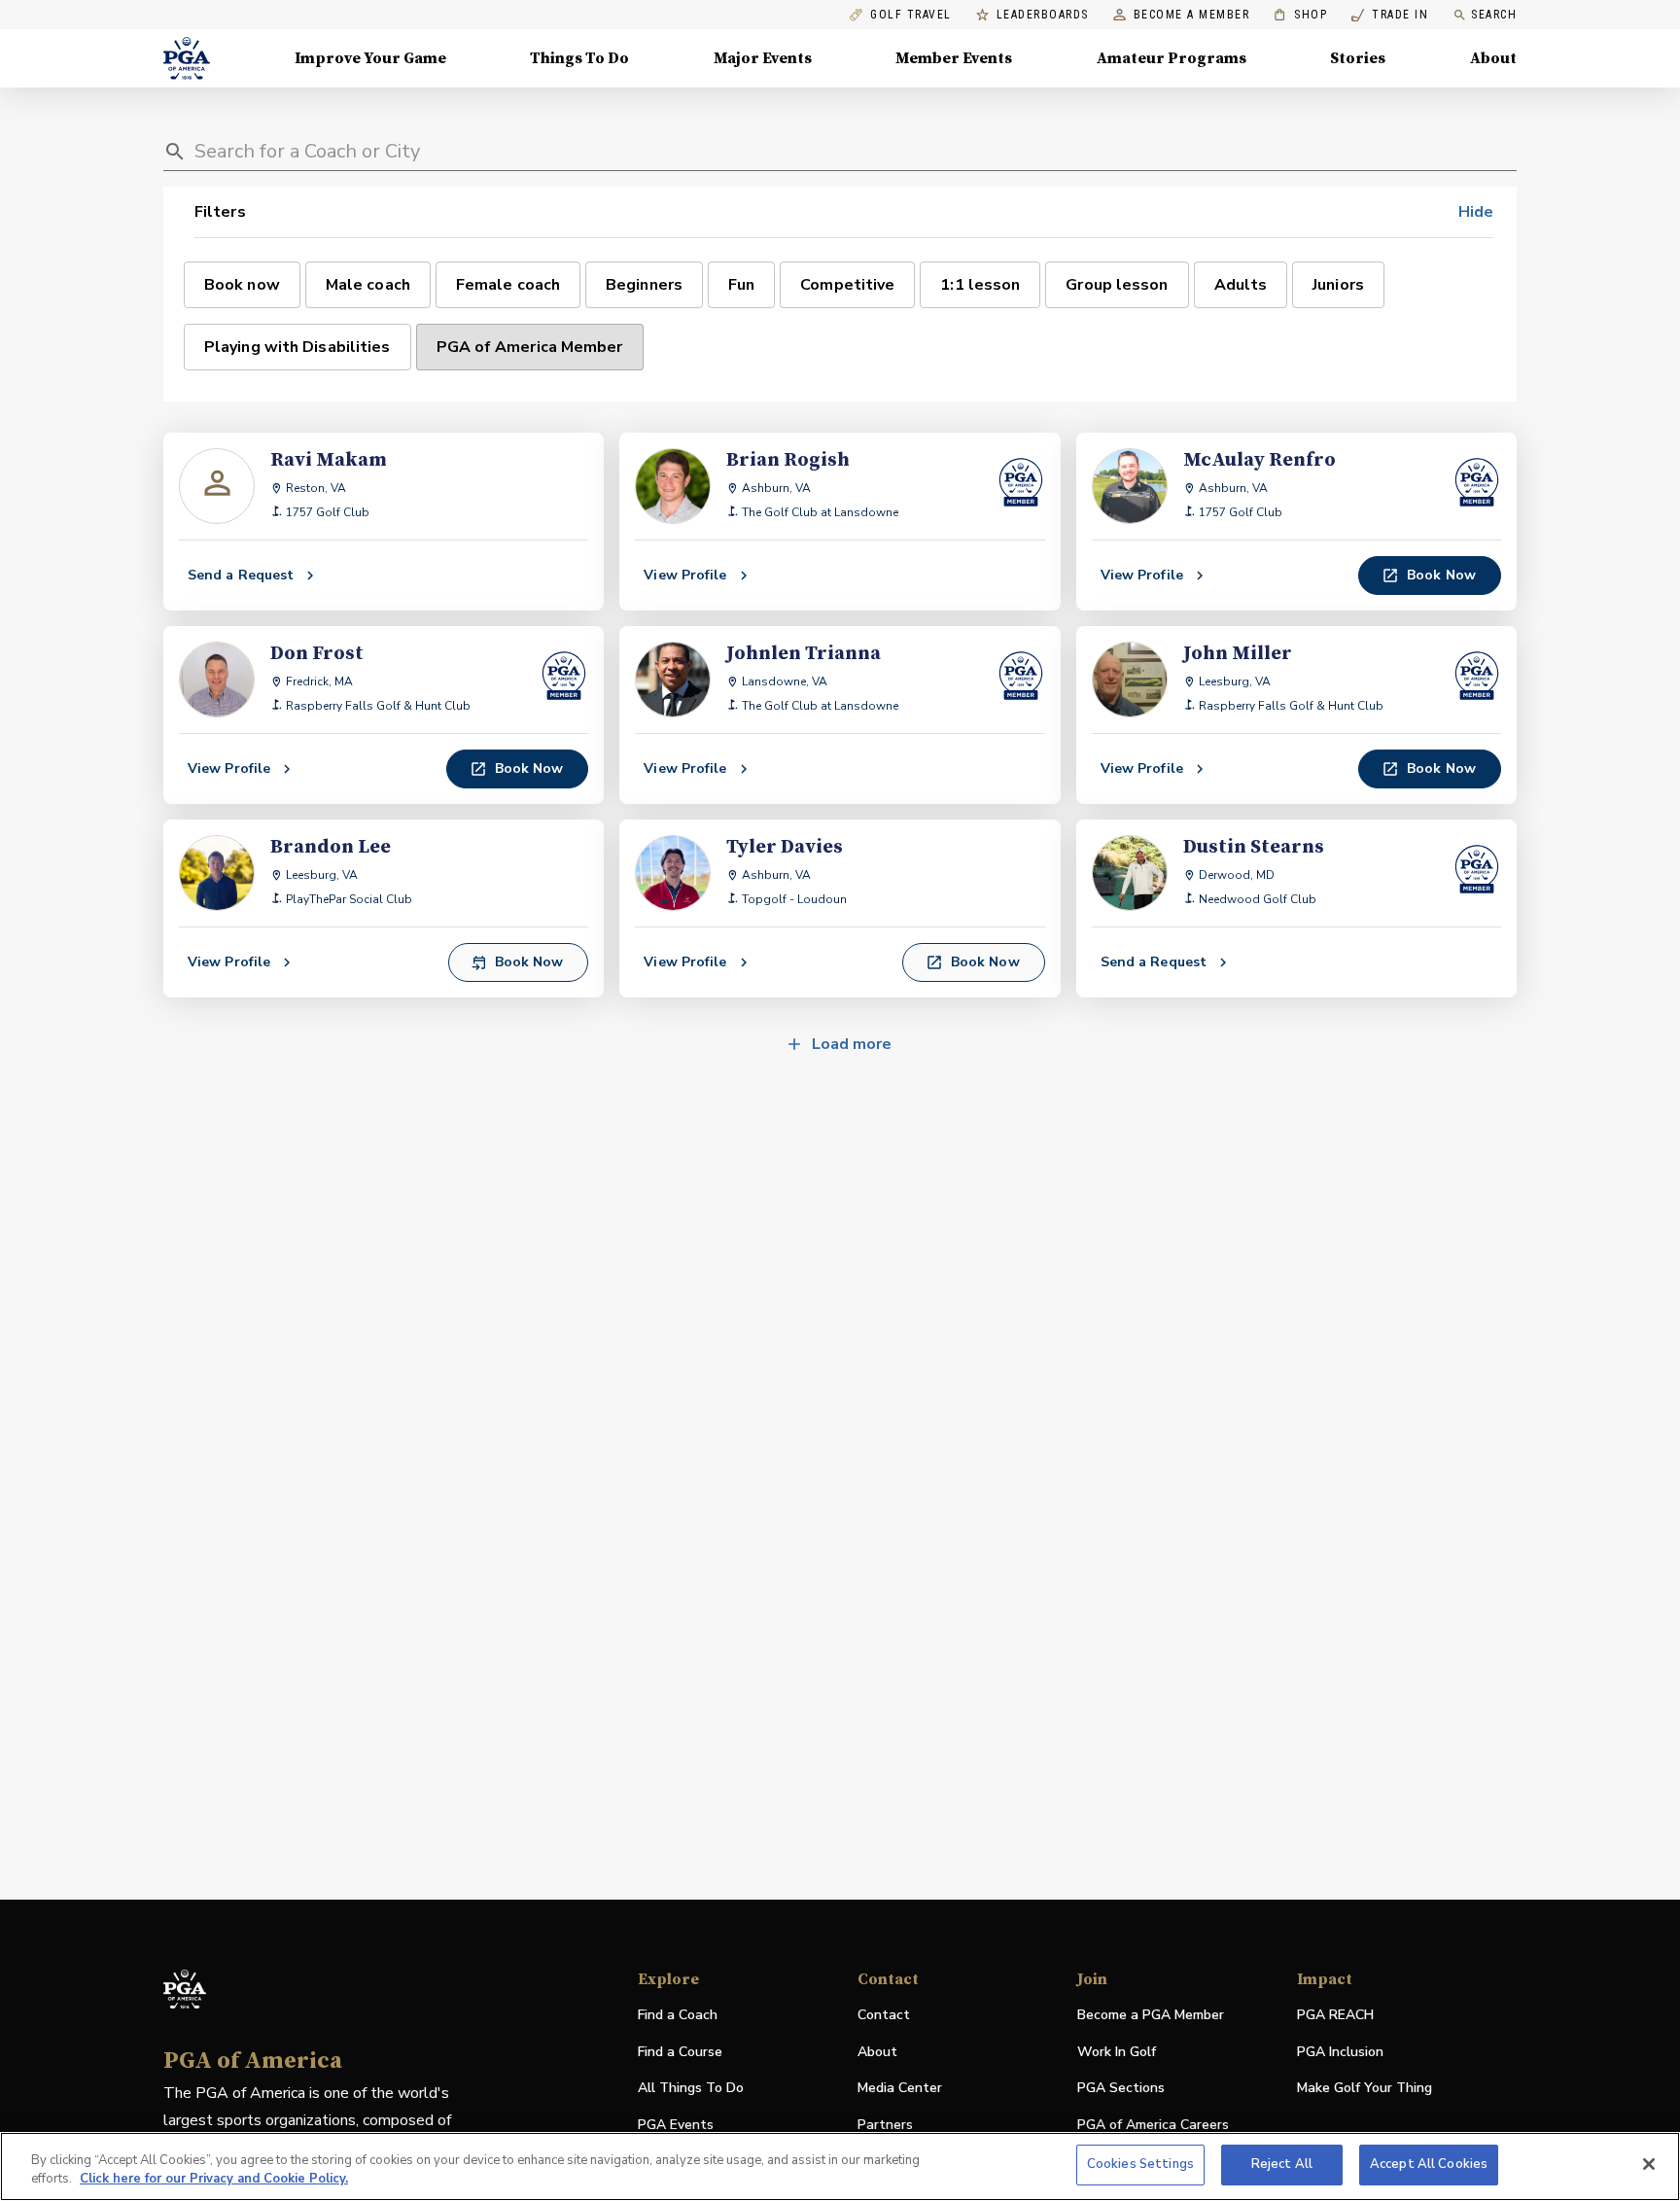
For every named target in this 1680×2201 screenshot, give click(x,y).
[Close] (1649, 2164)
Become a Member (1192, 15)
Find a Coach (678, 2015)
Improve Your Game (370, 58)
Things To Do (579, 58)
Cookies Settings (1140, 2164)
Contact (884, 2015)
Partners (885, 2125)
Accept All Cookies (1429, 2164)
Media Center (900, 2089)
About (1493, 58)
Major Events (763, 58)
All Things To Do (691, 2088)
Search (1494, 15)
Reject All (1282, 2164)
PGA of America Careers (1153, 2126)
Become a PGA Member (1151, 2015)
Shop (1300, 15)
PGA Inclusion (1340, 2052)
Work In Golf (1117, 2052)
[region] (840, 2166)
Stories (1358, 58)
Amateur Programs (1172, 58)
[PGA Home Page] (187, 58)
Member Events (954, 58)
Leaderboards (1043, 15)
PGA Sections (1121, 2088)
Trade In (1390, 15)
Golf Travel (911, 15)
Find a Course (680, 2052)
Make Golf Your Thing (1365, 2089)
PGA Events (676, 2125)
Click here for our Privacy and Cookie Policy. (214, 2180)
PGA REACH (1335, 2016)
